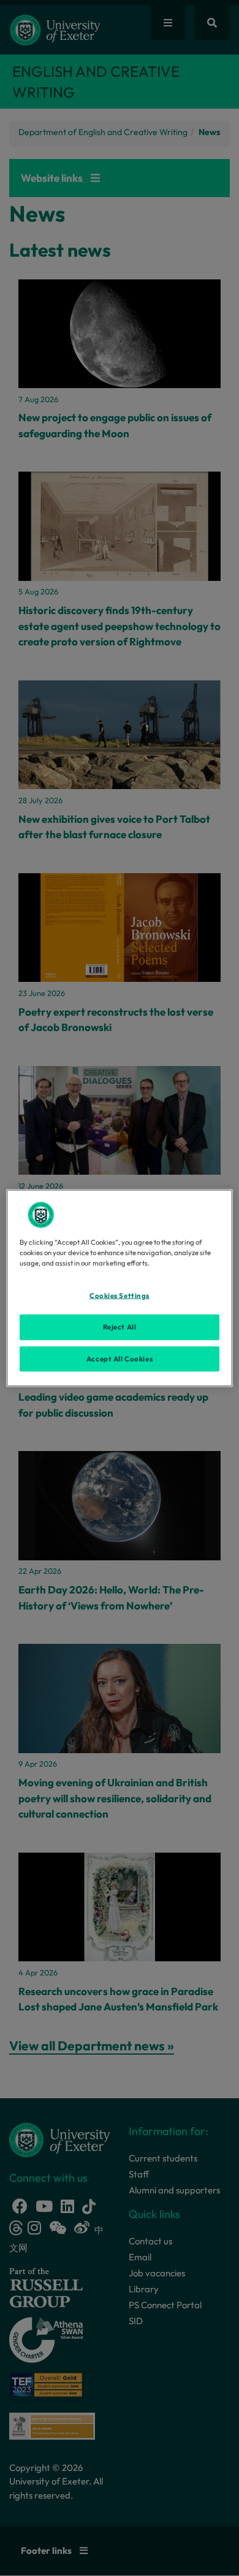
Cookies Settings (120, 1295)
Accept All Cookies (120, 1358)
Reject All (120, 1326)
